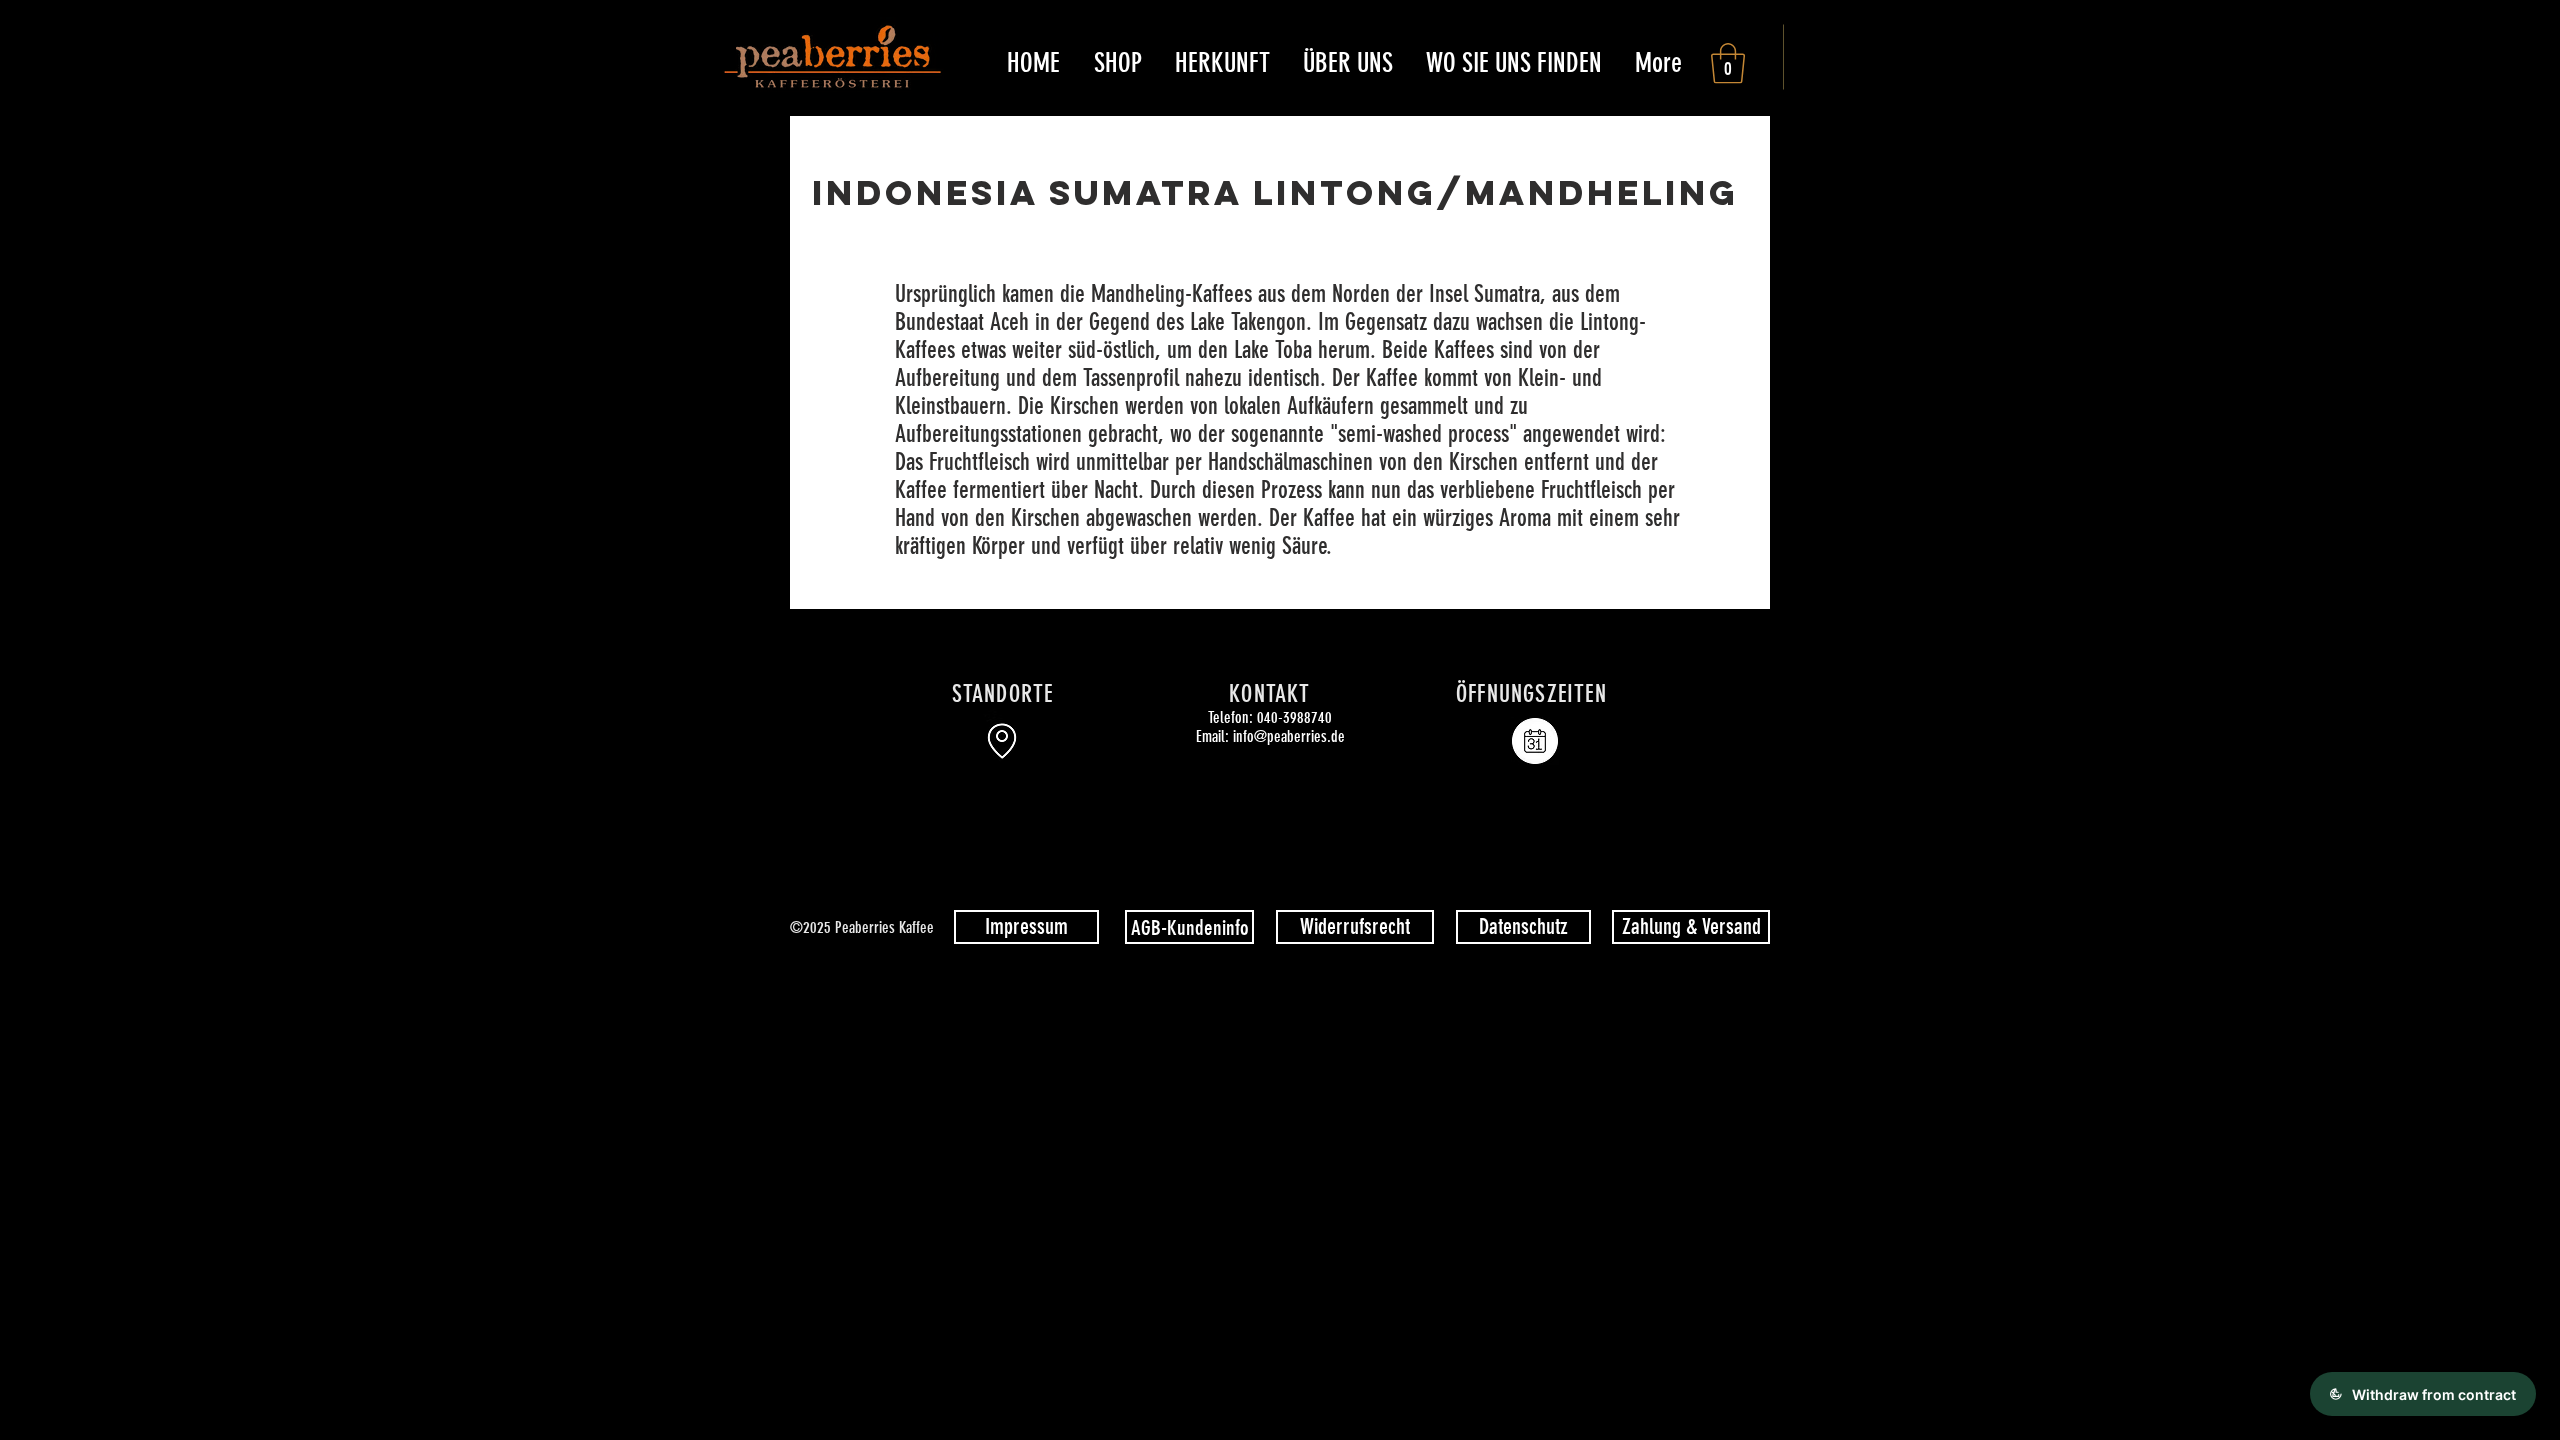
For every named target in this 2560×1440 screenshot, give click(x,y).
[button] (1117, 63)
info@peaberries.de (1289, 736)
